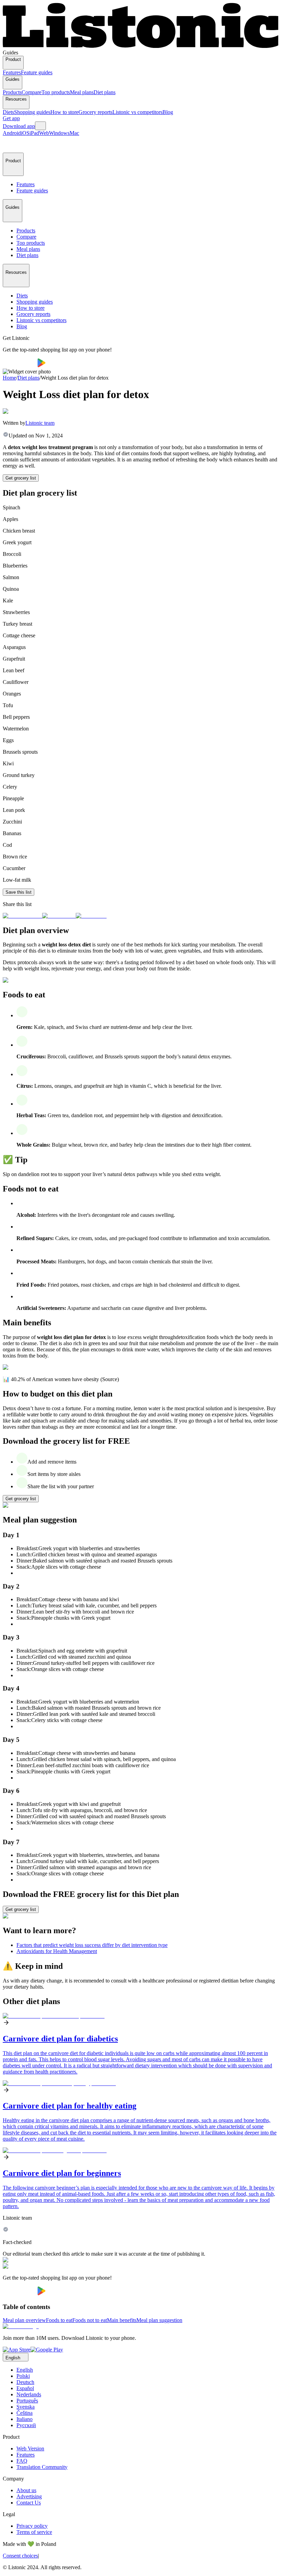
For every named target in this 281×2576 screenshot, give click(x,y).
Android (12, 133)
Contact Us (29, 2503)
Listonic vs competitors (137, 112)
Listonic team (40, 423)
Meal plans (82, 92)
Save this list (19, 892)
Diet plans (105, 92)
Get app (11, 118)
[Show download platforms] (40, 126)
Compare (32, 92)
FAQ (22, 2461)
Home (9, 378)
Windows (59, 133)
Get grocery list (21, 478)
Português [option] (27, 2401)
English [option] (25, 2370)
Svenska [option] (26, 2407)
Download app (19, 126)
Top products (56, 92)
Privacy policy (32, 2526)
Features (12, 72)
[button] (11, 144)
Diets (8, 112)
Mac (74, 133)
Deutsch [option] (25, 2382)
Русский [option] (26, 2425)
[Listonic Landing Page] (140, 46)
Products (12, 92)
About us (26, 2490)
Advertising (29, 2496)
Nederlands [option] (29, 2394)
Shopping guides (32, 112)
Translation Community (42, 2467)
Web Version (30, 2449)
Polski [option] (23, 2376)
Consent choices (20, 2556)
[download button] (20, 365)
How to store (64, 112)
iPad (34, 133)
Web (44, 133)
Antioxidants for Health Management (57, 1951)
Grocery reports (95, 112)
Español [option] (25, 2388)
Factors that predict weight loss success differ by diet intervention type (92, 1945)
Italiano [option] (25, 2419)
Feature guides (37, 72)
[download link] (17, 2350)
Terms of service (34, 2532)
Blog (168, 112)
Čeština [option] (25, 2413)
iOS (25, 133)
